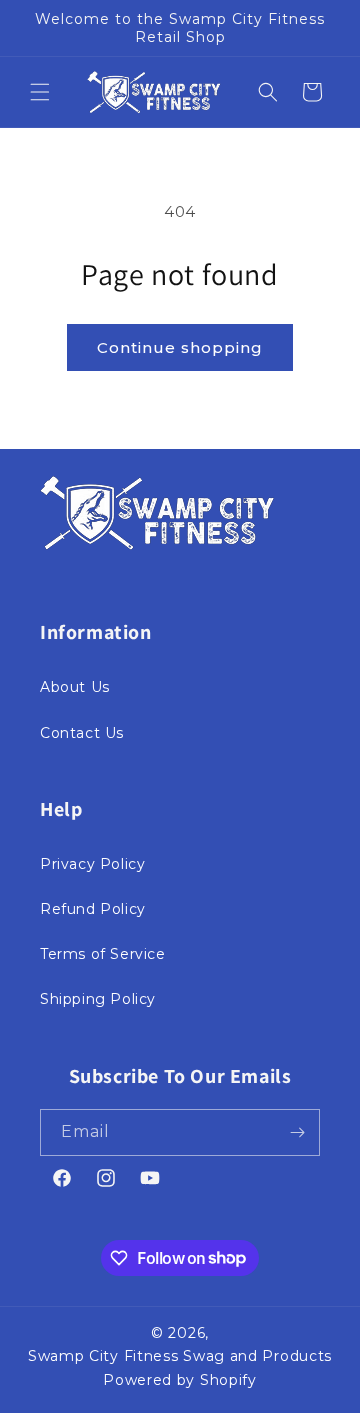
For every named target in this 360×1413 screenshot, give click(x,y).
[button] (40, 92)
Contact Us (82, 733)
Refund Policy (93, 909)
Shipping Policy (98, 999)
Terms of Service (103, 954)
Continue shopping (180, 347)
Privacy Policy (92, 864)
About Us (75, 687)
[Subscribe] (297, 1132)
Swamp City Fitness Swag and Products (180, 1356)
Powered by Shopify (180, 1380)
